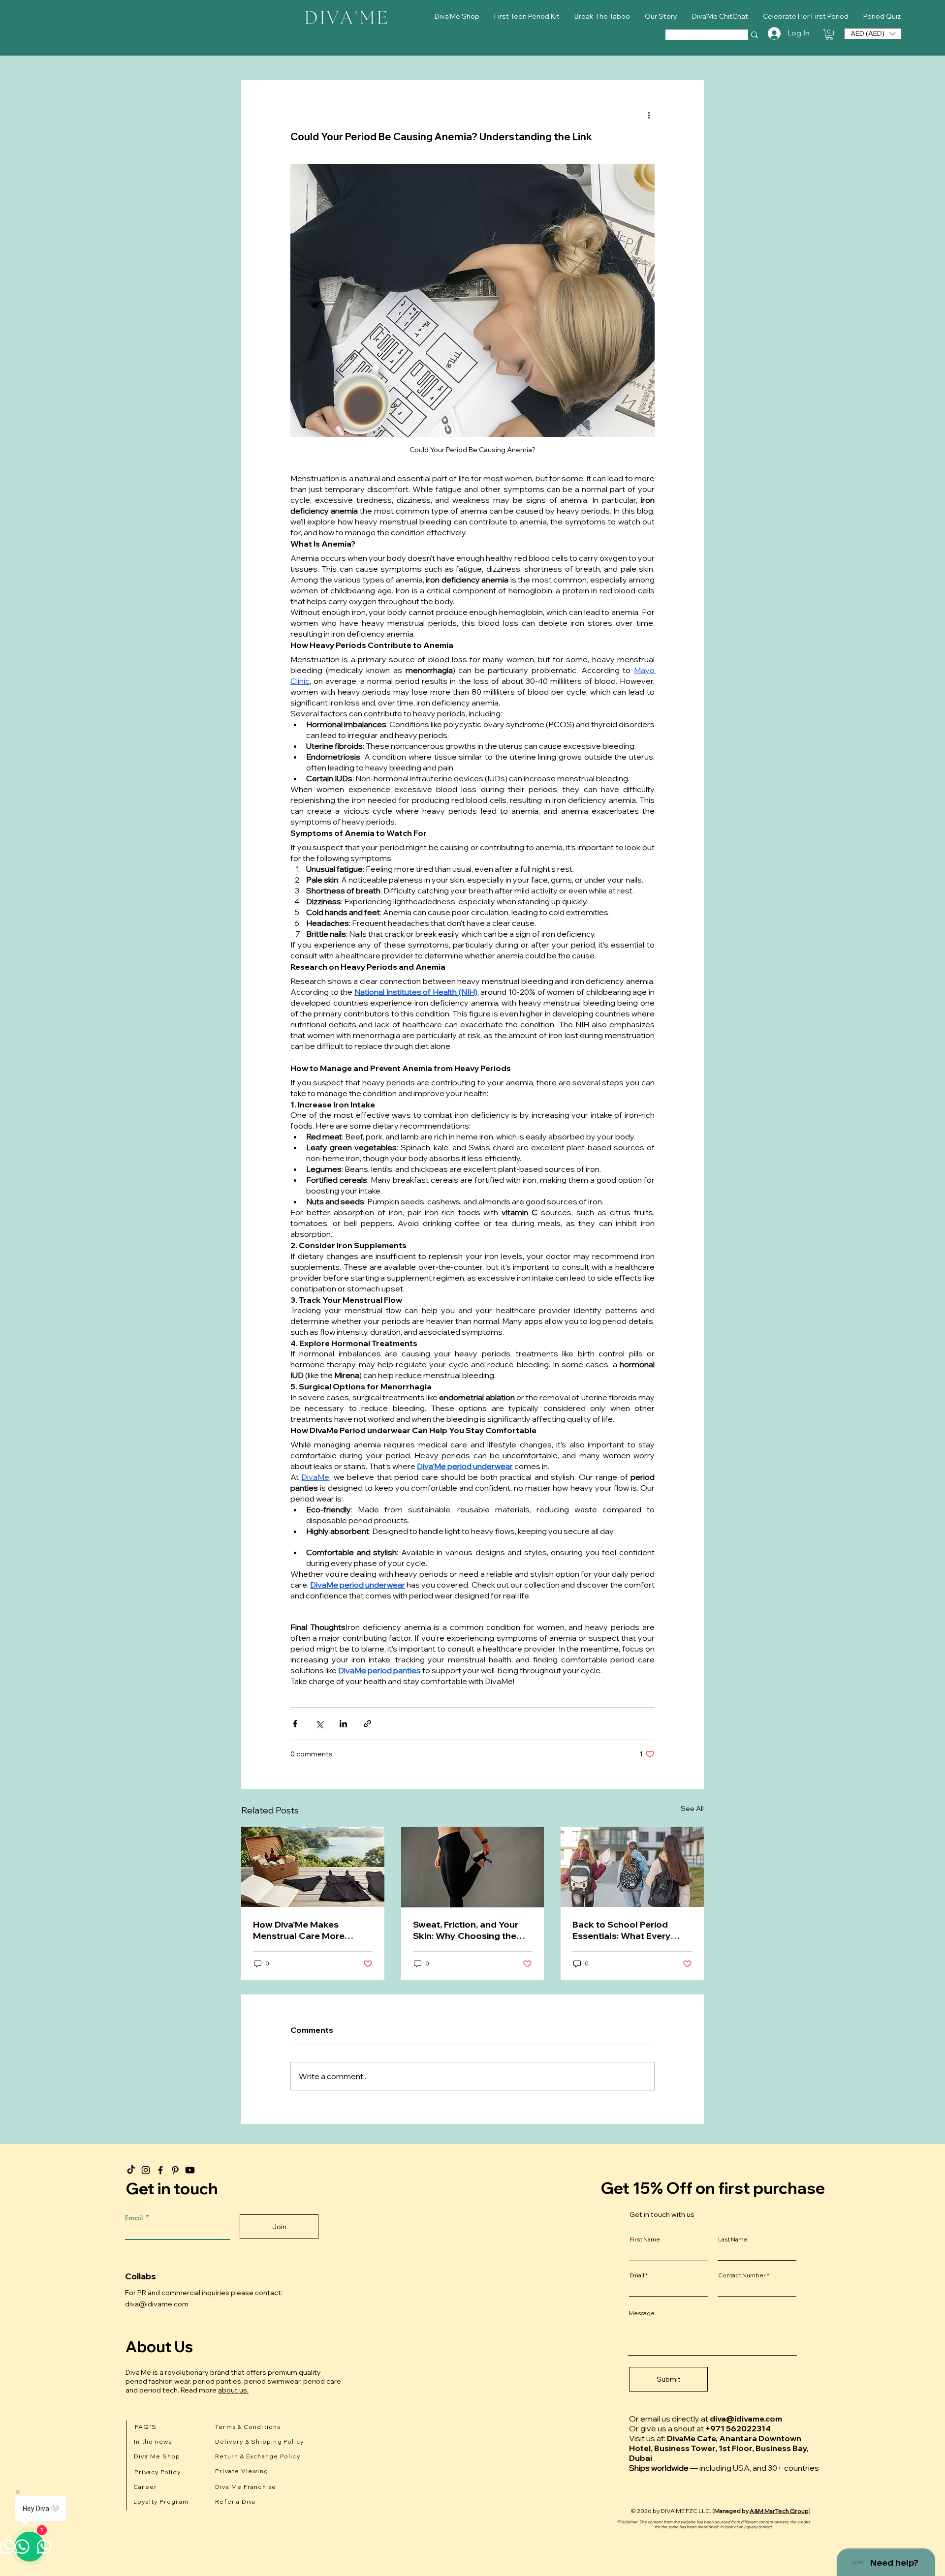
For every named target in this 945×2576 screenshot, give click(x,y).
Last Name (733, 2239)
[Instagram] (146, 2170)
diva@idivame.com (157, 2304)
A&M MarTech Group (779, 2511)
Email (134, 2218)
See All (692, 1809)
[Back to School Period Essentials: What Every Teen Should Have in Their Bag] (632, 1867)
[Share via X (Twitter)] (319, 1724)
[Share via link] (367, 1724)
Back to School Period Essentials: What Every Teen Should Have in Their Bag (628, 1930)
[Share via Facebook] (295, 1724)
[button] (829, 34)
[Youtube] (190, 2170)
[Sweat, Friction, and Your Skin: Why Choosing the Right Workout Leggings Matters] (473, 1867)
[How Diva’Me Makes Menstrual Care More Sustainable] (313, 1867)
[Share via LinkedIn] (343, 1724)
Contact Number (742, 2275)
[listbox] (873, 34)
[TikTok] (131, 2170)
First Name (645, 2239)
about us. (233, 2390)
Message (642, 2313)
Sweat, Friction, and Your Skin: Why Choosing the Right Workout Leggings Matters (466, 1930)
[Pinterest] (175, 2170)
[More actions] (649, 115)
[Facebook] (160, 2170)
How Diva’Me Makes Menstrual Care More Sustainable (299, 1930)
